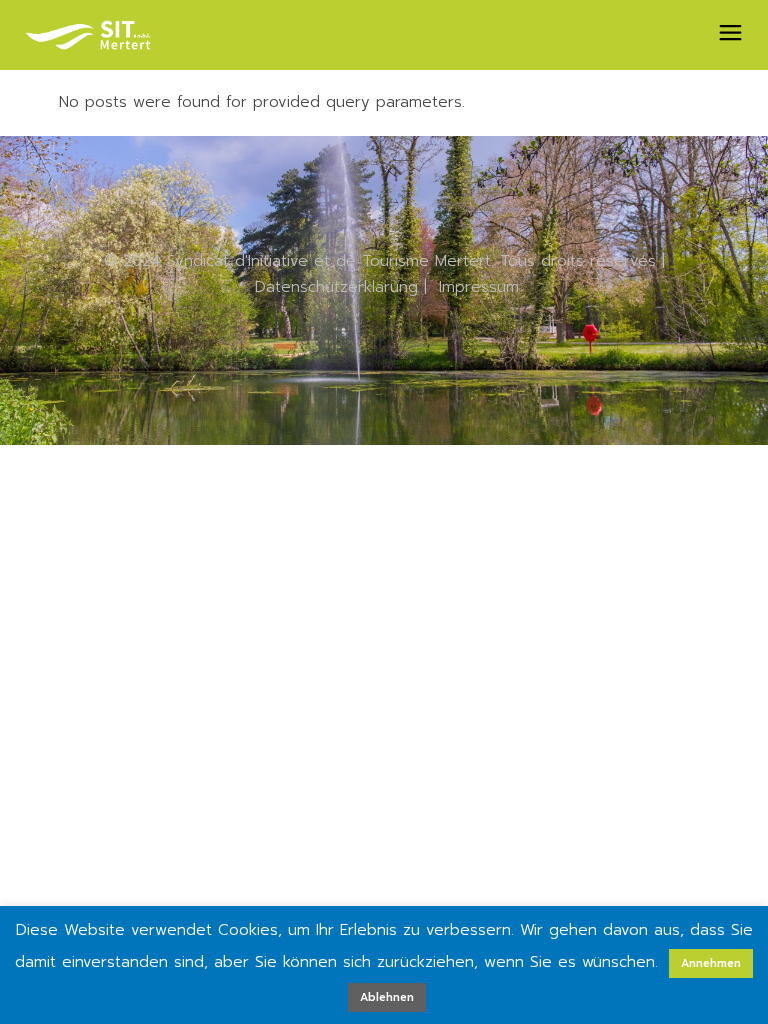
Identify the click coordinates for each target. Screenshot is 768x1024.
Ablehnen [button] (387, 997)
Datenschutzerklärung (336, 287)
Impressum (479, 287)
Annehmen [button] (711, 963)
